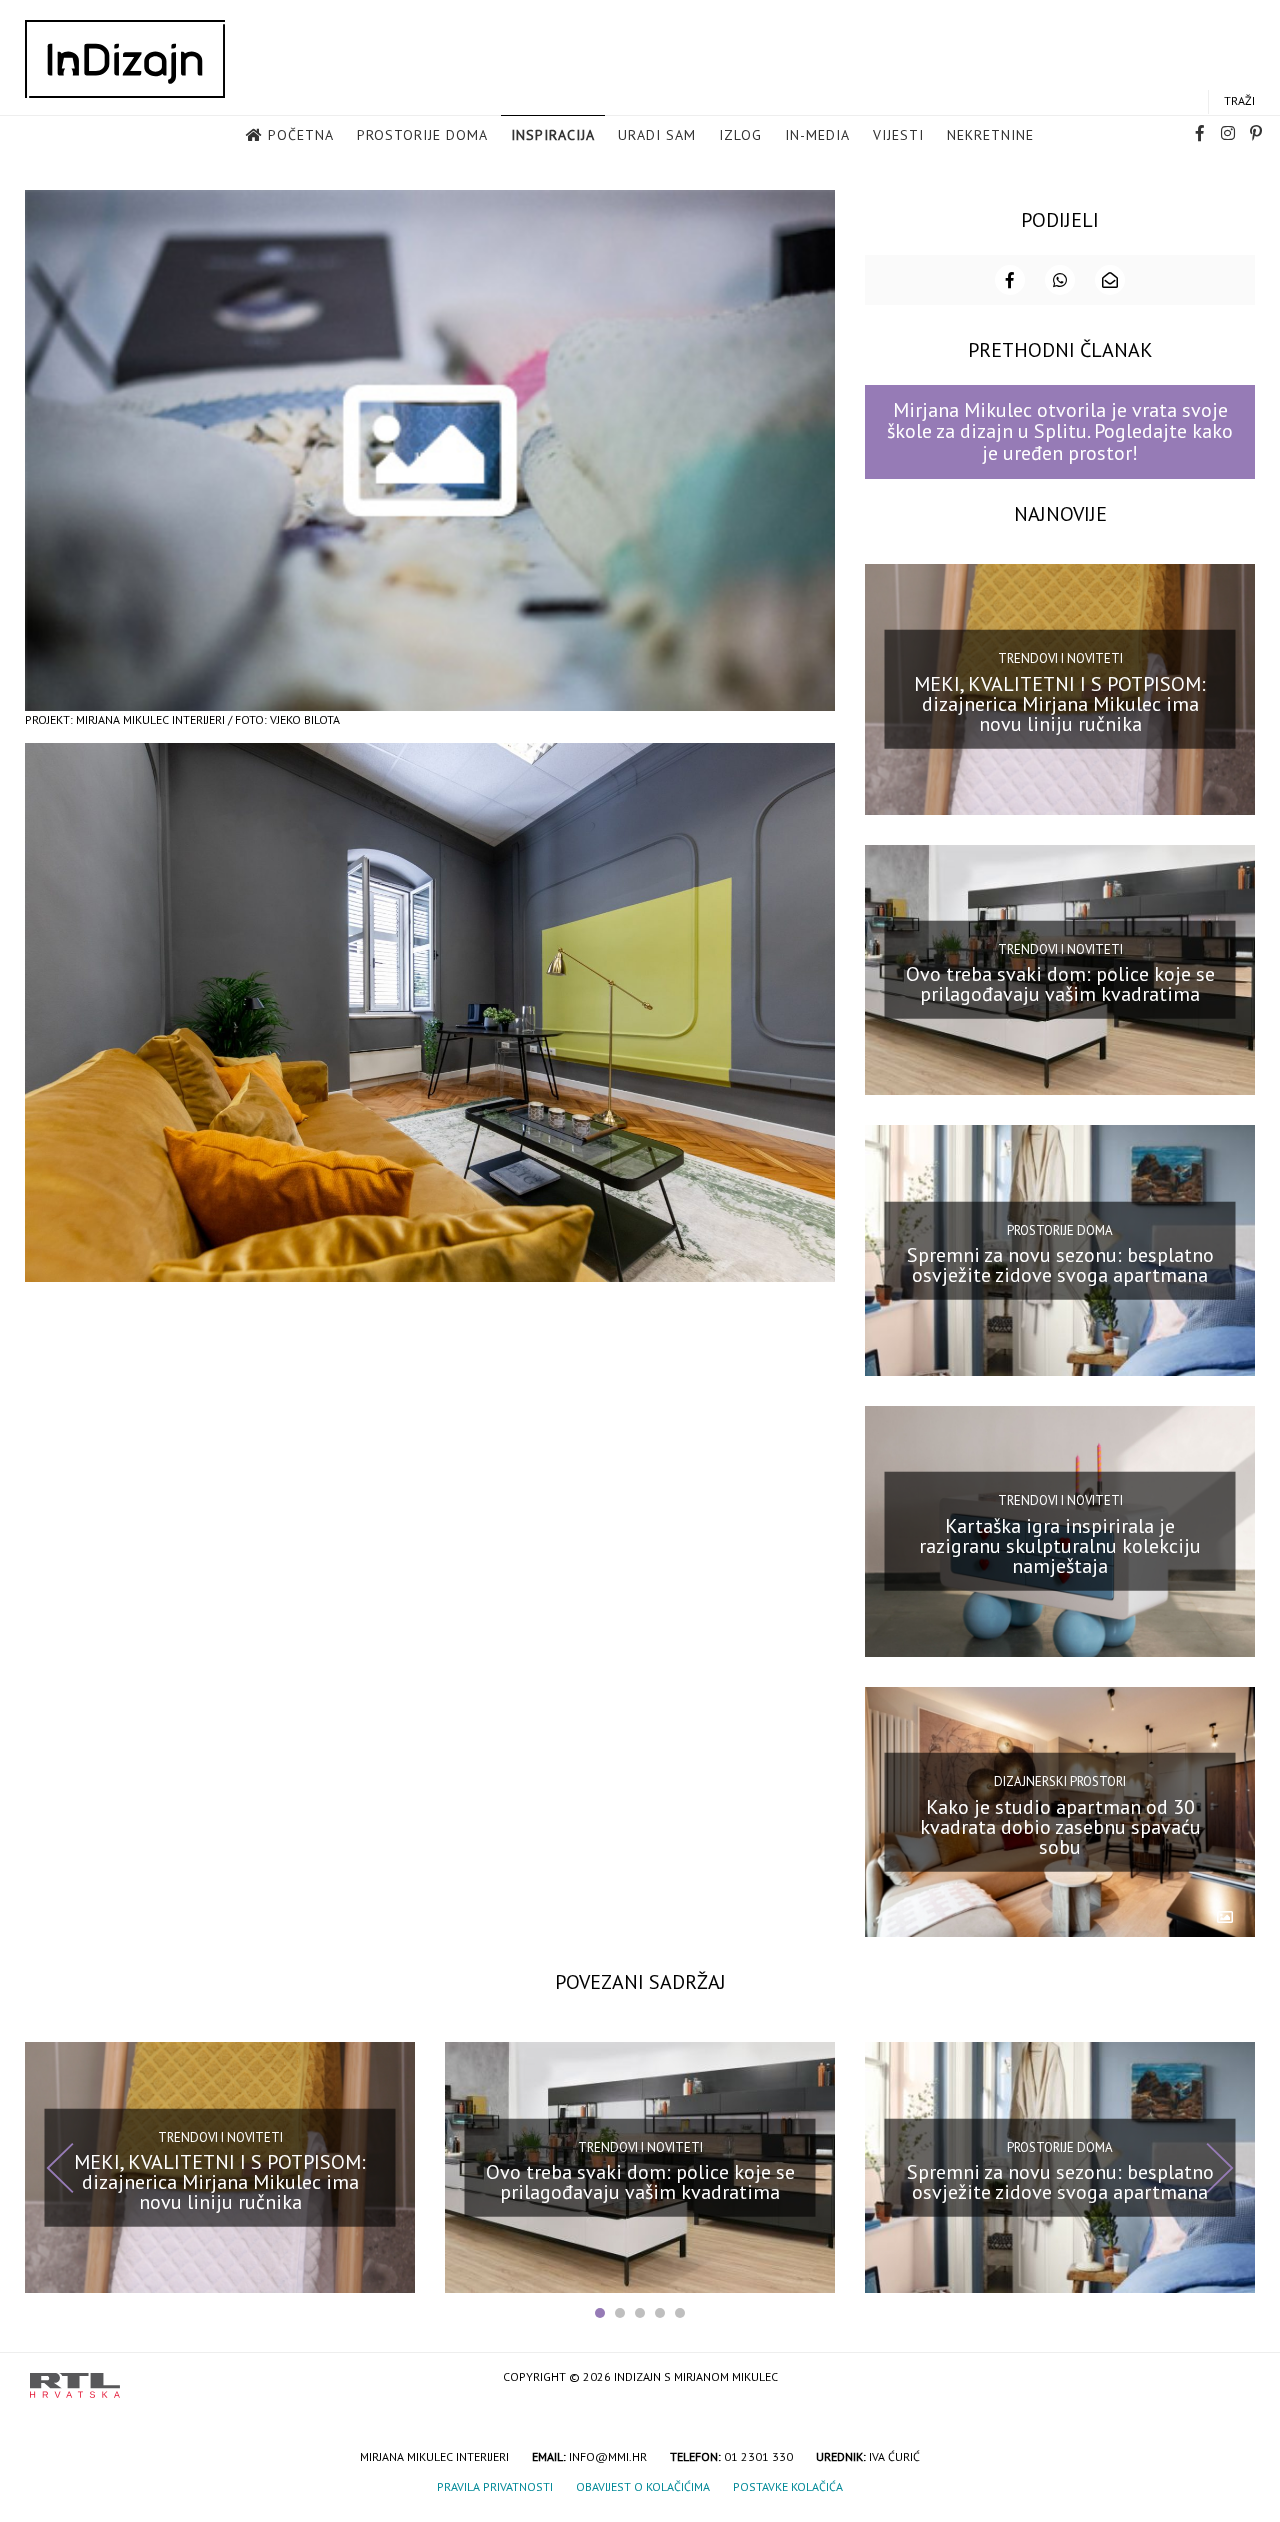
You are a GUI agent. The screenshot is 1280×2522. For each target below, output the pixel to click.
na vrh (1230, 2378)
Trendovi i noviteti (1060, 658)
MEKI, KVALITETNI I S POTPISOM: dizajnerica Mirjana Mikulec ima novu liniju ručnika (1060, 703)
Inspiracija (553, 135)
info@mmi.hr (608, 2456)
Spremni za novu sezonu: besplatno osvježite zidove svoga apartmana (1060, 1265)
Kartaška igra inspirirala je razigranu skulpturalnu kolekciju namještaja (1060, 1546)
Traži (1239, 100)
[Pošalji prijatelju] (1110, 280)
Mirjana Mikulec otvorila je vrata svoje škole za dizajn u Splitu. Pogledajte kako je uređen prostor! (1060, 431)
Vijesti (898, 135)
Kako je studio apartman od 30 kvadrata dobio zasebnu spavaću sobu (1060, 1826)
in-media (817, 135)
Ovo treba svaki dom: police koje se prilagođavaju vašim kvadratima (1060, 984)
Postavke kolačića (788, 2486)
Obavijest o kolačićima (643, 2486)
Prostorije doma (422, 135)
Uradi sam (657, 135)
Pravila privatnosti (495, 2486)
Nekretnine (990, 135)
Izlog (740, 135)
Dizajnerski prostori (1060, 1781)
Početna (301, 135)
